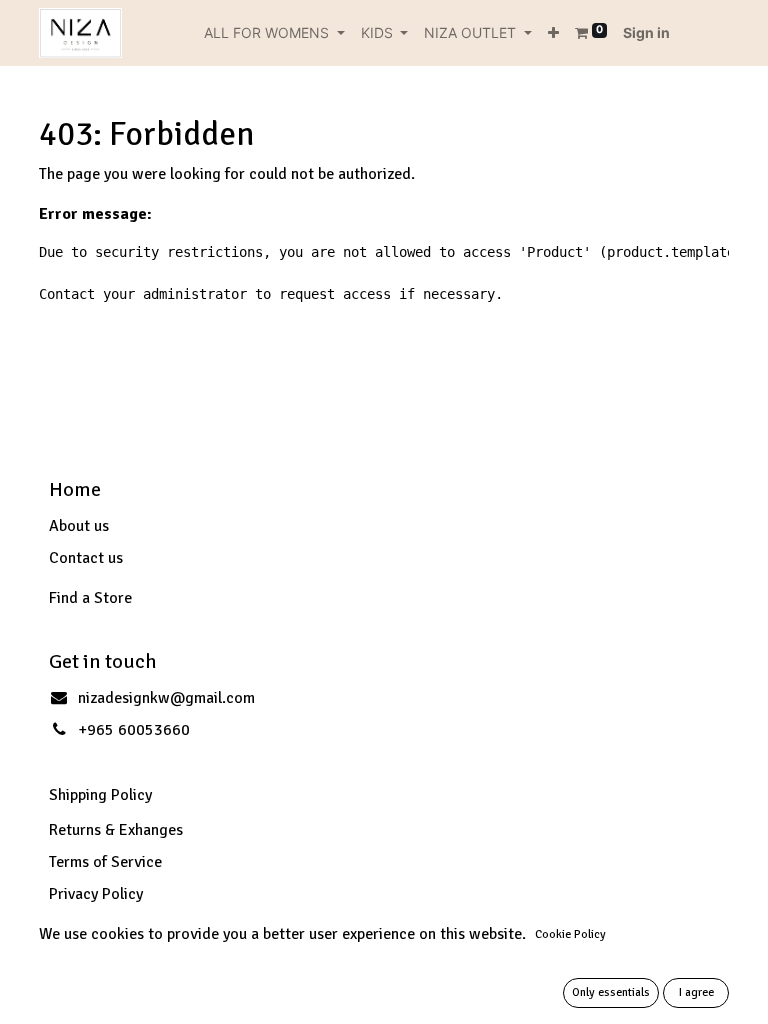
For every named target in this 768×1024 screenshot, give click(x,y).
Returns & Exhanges (116, 830)
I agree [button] (696, 992)
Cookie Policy (570, 934)
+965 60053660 (134, 730)
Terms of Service (105, 862)
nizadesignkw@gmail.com (166, 698)
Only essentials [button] (611, 992)
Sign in (646, 32)
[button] (553, 32)
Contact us (86, 558)
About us (79, 526)
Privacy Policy (96, 894)
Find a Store (90, 598)
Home (75, 489)
